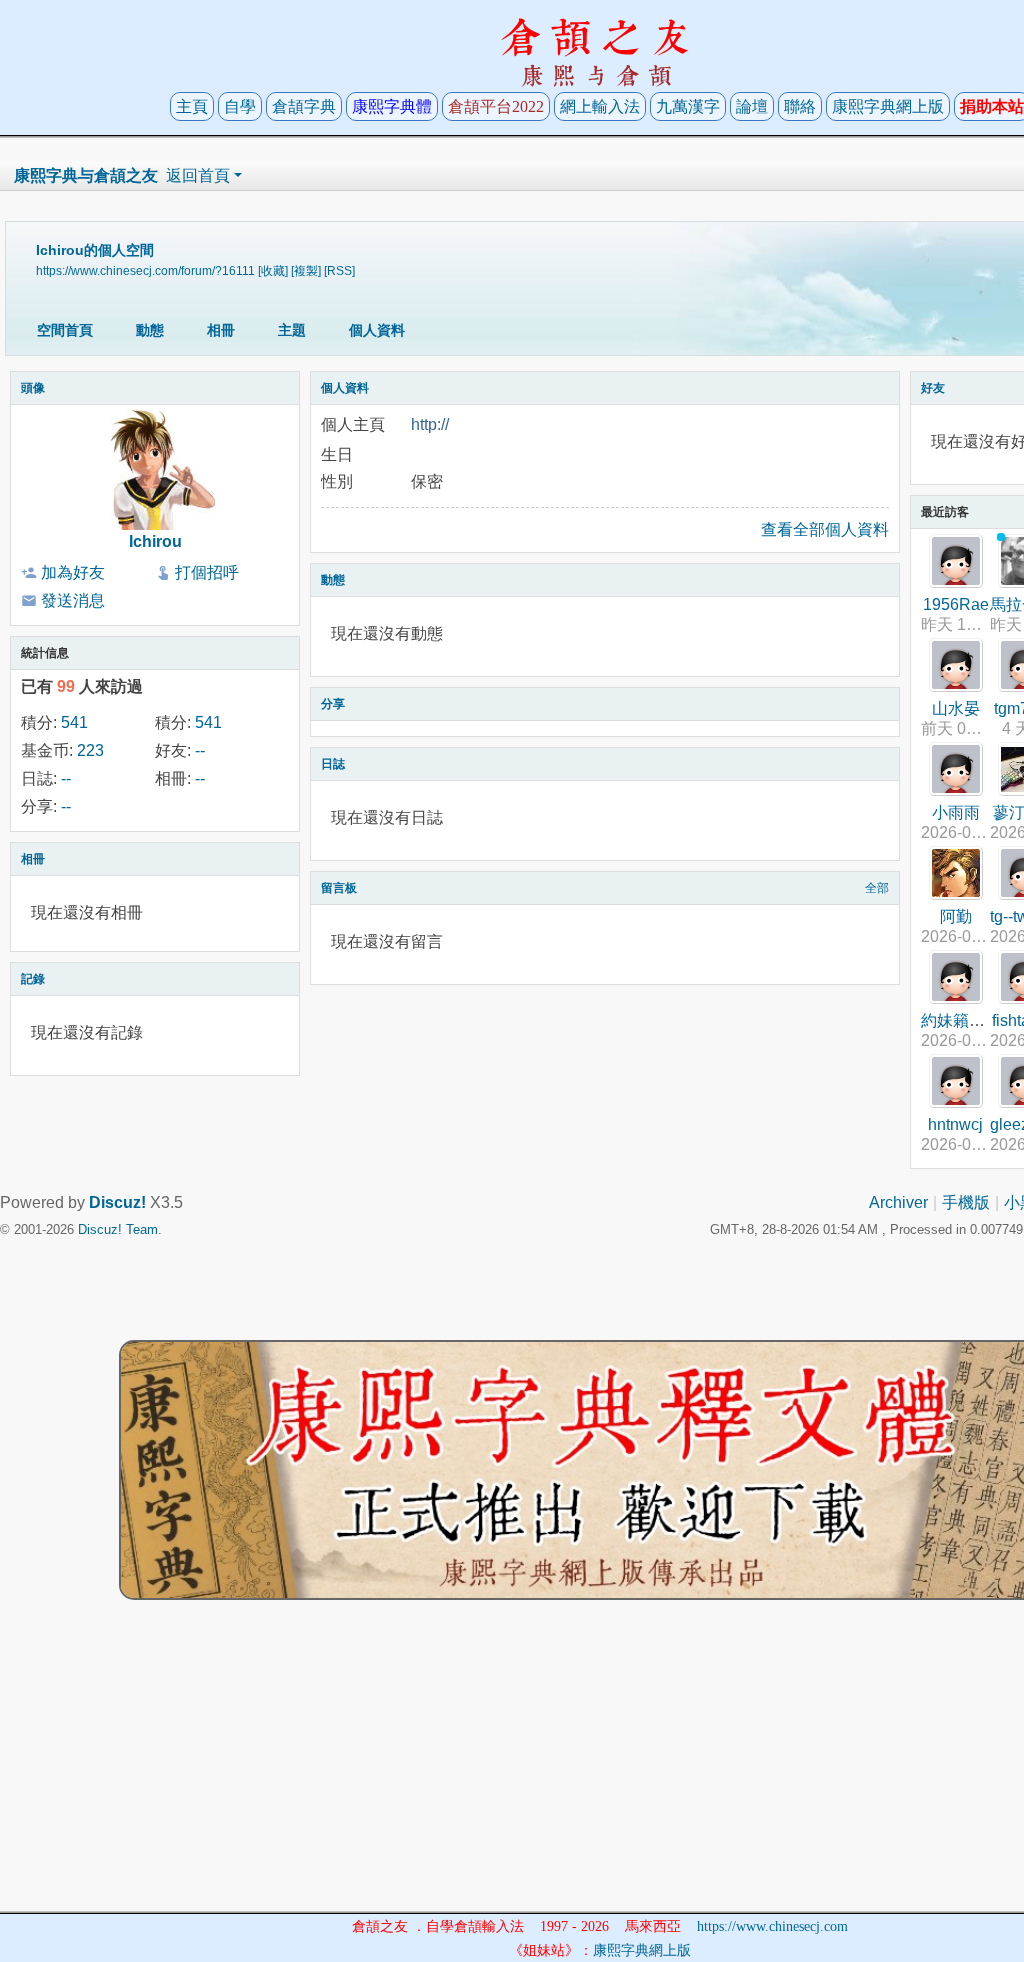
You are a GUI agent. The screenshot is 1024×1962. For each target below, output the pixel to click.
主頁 (192, 106)
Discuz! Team (118, 1229)
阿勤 (956, 916)
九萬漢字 (688, 106)
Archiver (898, 1202)
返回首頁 (198, 175)
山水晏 (956, 708)
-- (200, 750)
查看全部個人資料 (825, 529)
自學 (240, 106)
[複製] (306, 270)
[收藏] (273, 270)
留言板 (339, 888)
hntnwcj (955, 1124)
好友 (933, 388)
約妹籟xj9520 (969, 1020)
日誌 (333, 764)
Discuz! (117, 1202)
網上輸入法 (600, 106)
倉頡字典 (304, 106)
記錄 (33, 979)
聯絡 (800, 106)
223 (90, 750)
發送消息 (73, 600)
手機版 (966, 1202)
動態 (150, 330)
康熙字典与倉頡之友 (86, 175)
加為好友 (73, 572)
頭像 (33, 388)
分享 (333, 704)
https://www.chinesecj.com (772, 1926)
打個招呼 (207, 572)
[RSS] (339, 270)
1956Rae (956, 604)
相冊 (221, 330)
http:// (430, 424)
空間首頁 (65, 330)
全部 (877, 888)
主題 (292, 330)
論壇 (752, 106)
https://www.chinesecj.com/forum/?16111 (145, 270)
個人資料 (377, 330)
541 (74, 722)
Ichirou (155, 541)
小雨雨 (956, 812)
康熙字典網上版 (888, 106)
